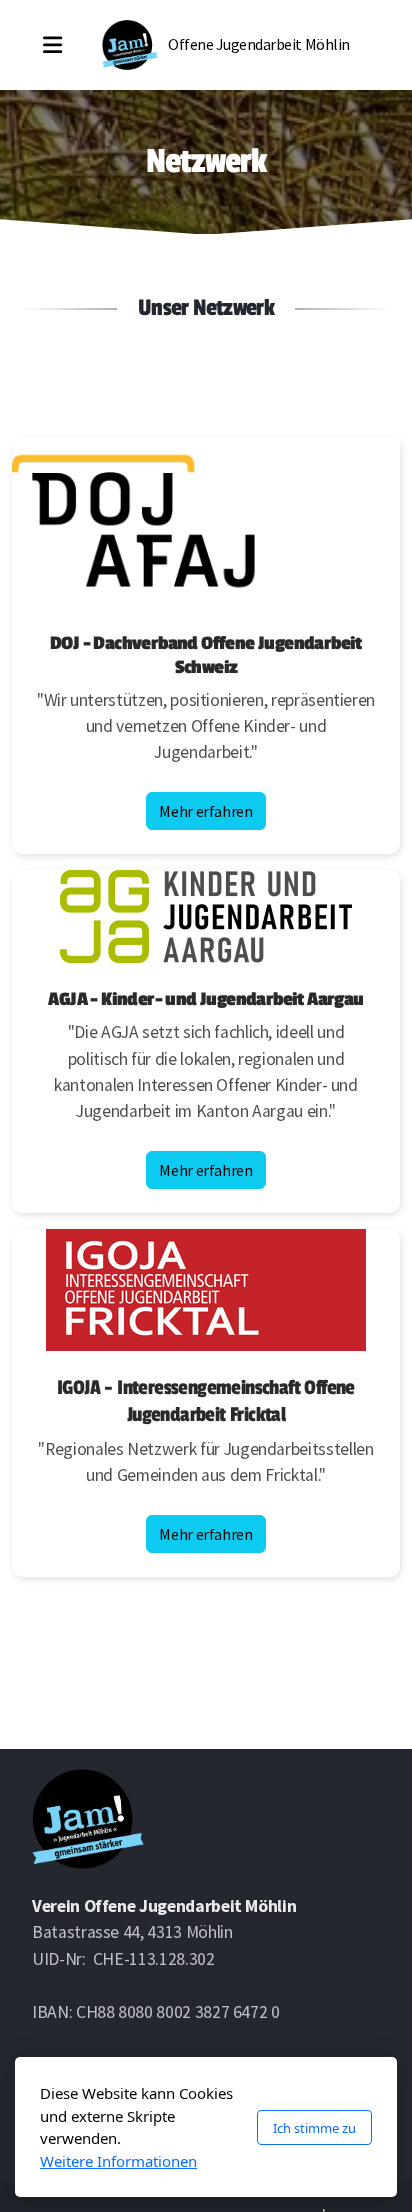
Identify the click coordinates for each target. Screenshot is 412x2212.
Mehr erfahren (205, 811)
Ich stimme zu (314, 2128)
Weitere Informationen (118, 2161)
